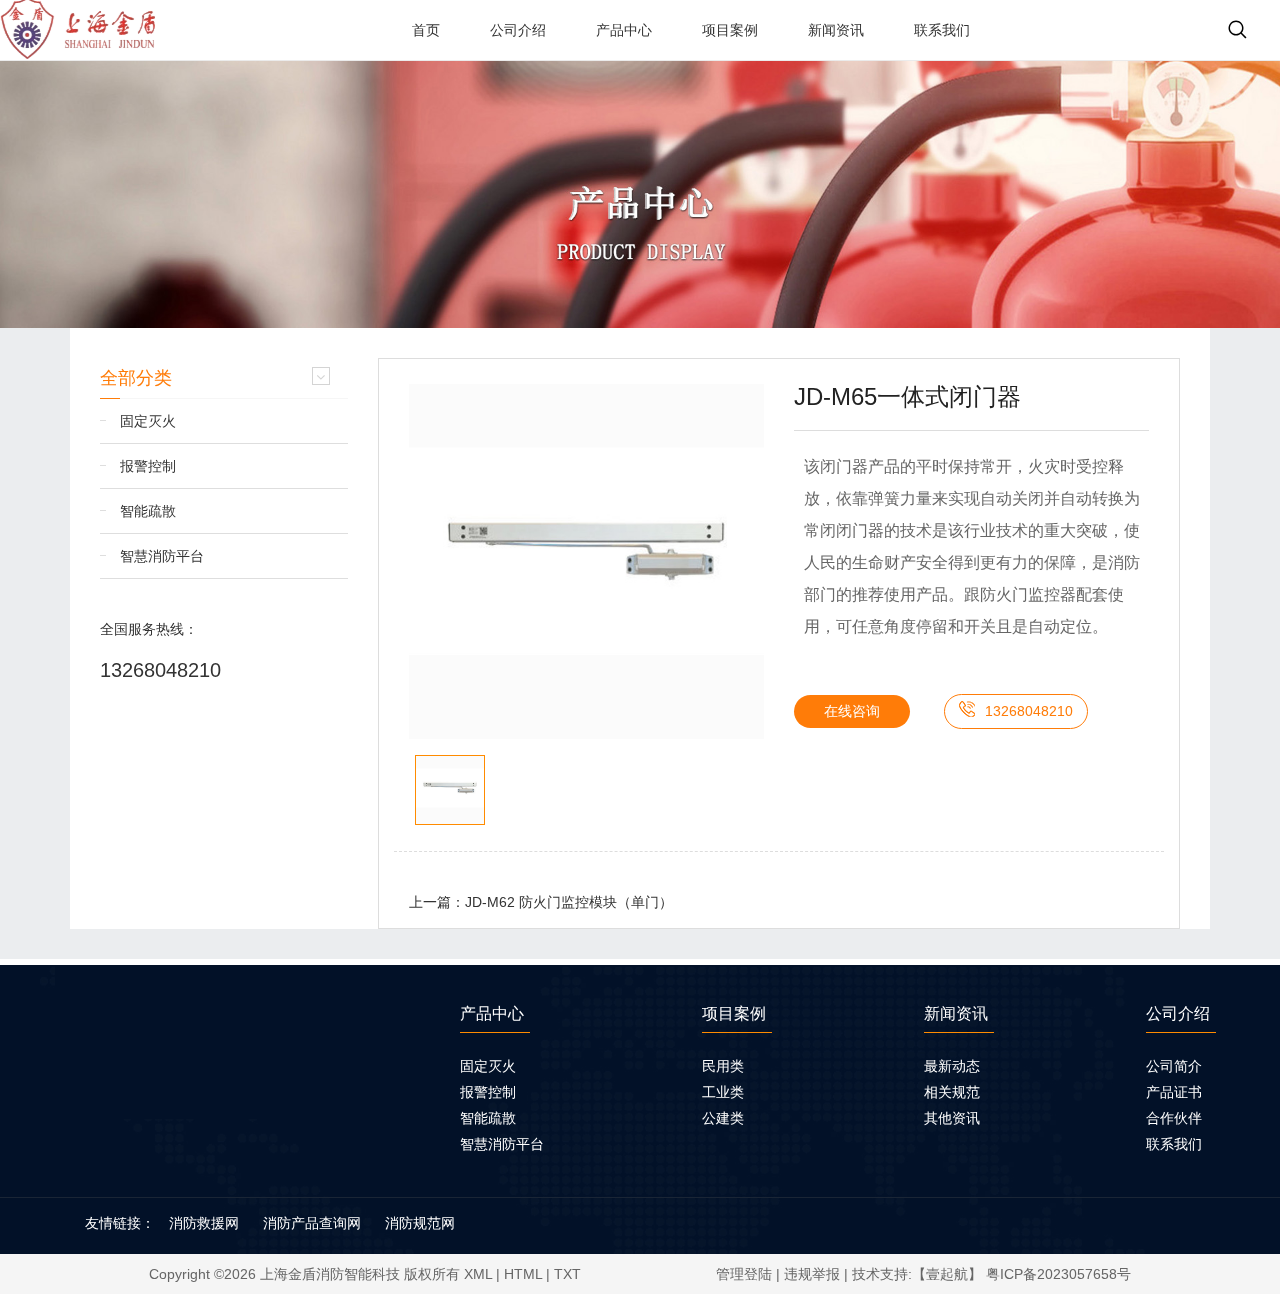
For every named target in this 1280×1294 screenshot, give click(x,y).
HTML (523, 1274)
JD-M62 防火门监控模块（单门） (569, 902)
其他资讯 (952, 1118)
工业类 (723, 1092)
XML (478, 1274)
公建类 (723, 1118)
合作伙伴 (1174, 1118)
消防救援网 (204, 1223)
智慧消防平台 (162, 556)
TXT (567, 1274)
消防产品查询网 (312, 1223)
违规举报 (812, 1274)
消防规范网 (420, 1223)
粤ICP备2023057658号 (1058, 1274)
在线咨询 (852, 711)
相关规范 (952, 1092)
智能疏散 (148, 511)
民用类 (723, 1066)
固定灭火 (148, 421)
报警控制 (148, 466)
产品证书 (1174, 1092)
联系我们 (1174, 1144)
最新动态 (952, 1066)
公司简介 (1174, 1066)
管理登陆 (744, 1274)
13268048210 (160, 670)
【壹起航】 (947, 1274)
